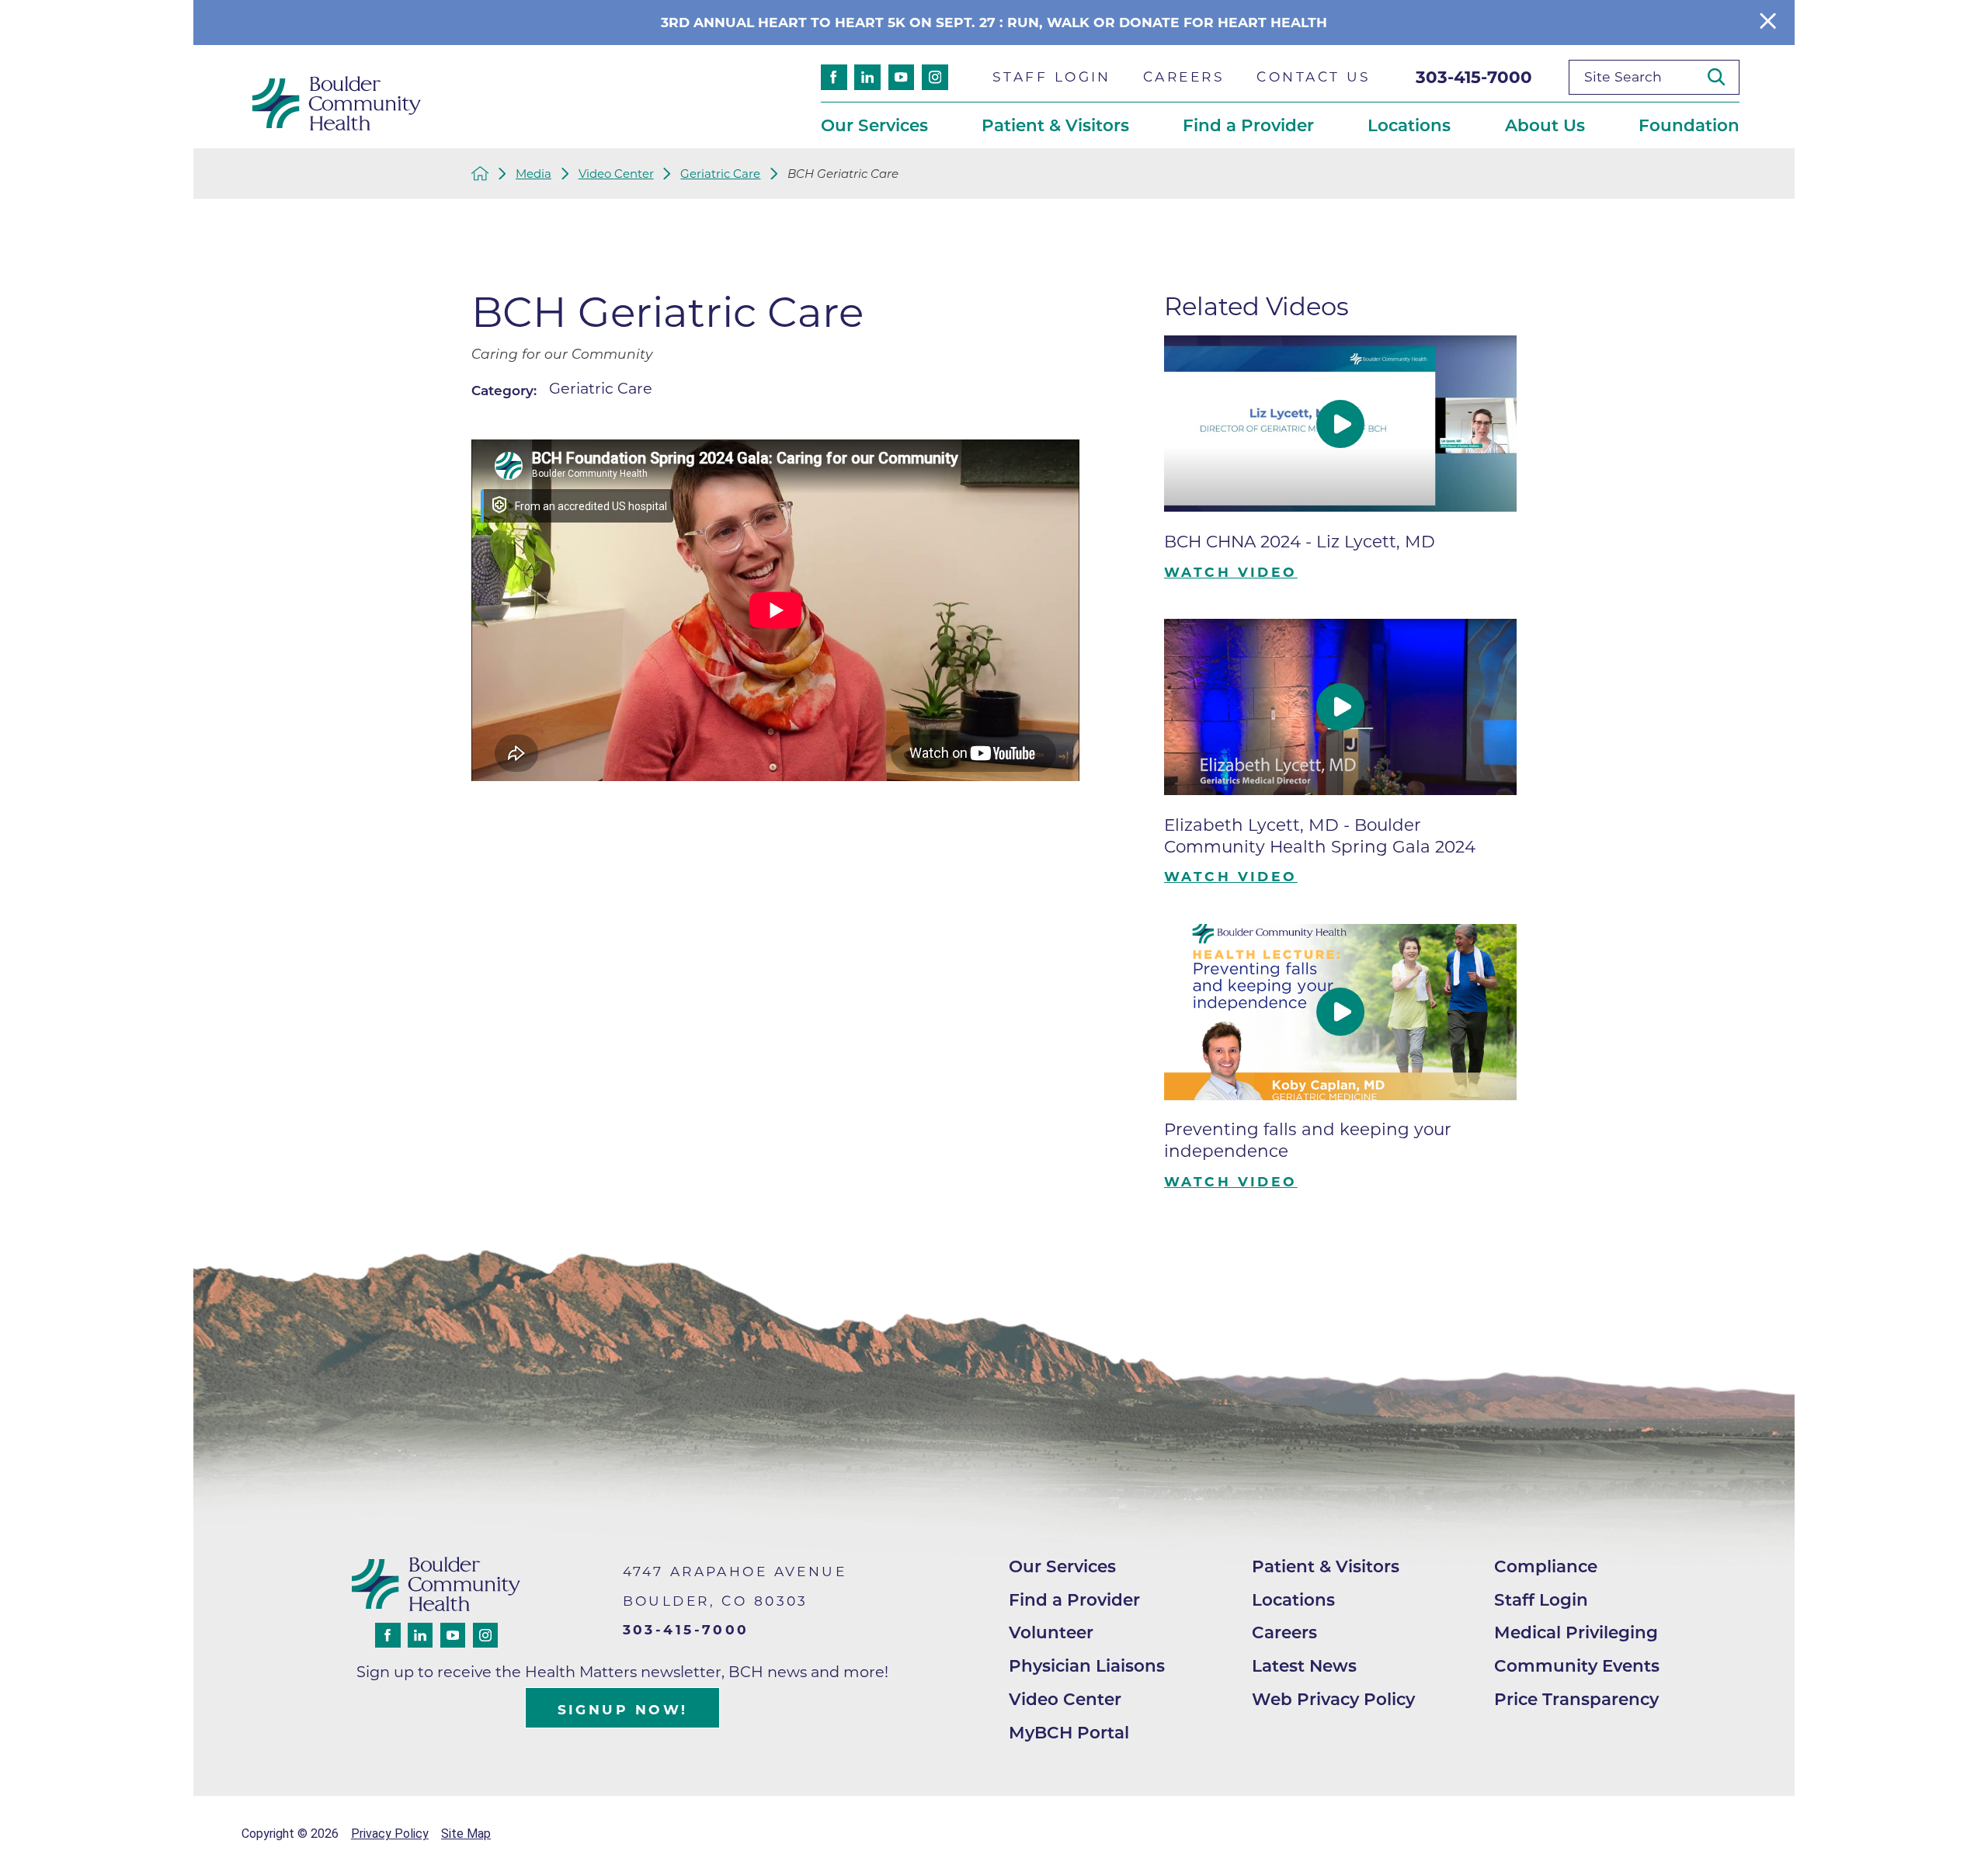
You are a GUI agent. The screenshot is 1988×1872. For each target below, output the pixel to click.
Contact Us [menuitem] (1314, 76)
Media (533, 174)
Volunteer (1051, 1632)
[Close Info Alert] (1768, 22)
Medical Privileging (1576, 1632)
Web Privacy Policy (1333, 1699)
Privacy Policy (390, 1834)
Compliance (1546, 1566)
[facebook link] (834, 78)
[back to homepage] (480, 174)
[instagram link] (935, 78)
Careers (1284, 1632)
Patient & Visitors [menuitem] (1055, 125)
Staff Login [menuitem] (1052, 76)
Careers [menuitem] (1184, 76)
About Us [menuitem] (1545, 125)
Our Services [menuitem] (874, 125)
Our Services (1062, 1566)
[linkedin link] (867, 78)
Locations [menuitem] (1409, 125)
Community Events (1577, 1665)
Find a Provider (1074, 1599)
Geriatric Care (720, 174)
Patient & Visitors (1326, 1566)
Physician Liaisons (1087, 1665)
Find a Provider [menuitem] (1248, 125)
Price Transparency (1576, 1699)
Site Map (466, 1834)
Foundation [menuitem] (1689, 125)
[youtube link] (902, 78)
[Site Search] (1723, 77)
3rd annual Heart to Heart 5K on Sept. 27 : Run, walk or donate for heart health (994, 22)
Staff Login (1541, 1599)
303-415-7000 (1474, 77)
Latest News (1304, 1665)
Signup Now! (623, 1709)
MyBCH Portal (1069, 1732)
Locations (1293, 1599)
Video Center (616, 174)
